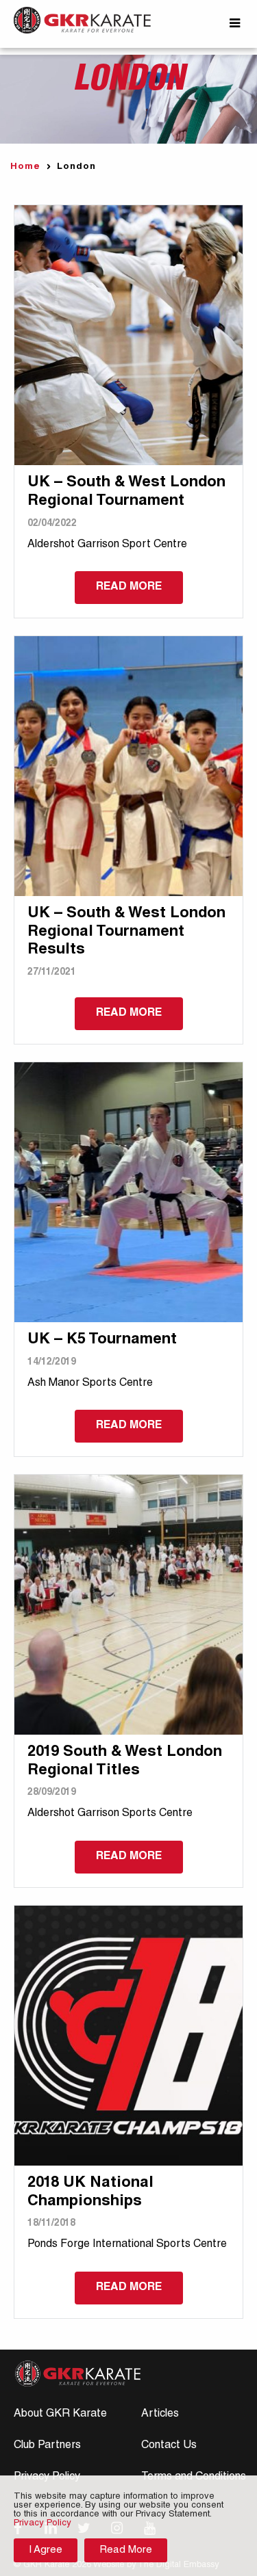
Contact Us (169, 2446)
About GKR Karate (60, 2415)
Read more (129, 588)
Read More (126, 2550)
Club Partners (47, 2446)
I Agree (46, 2550)
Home (25, 167)
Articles (160, 2415)
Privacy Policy (42, 2524)
